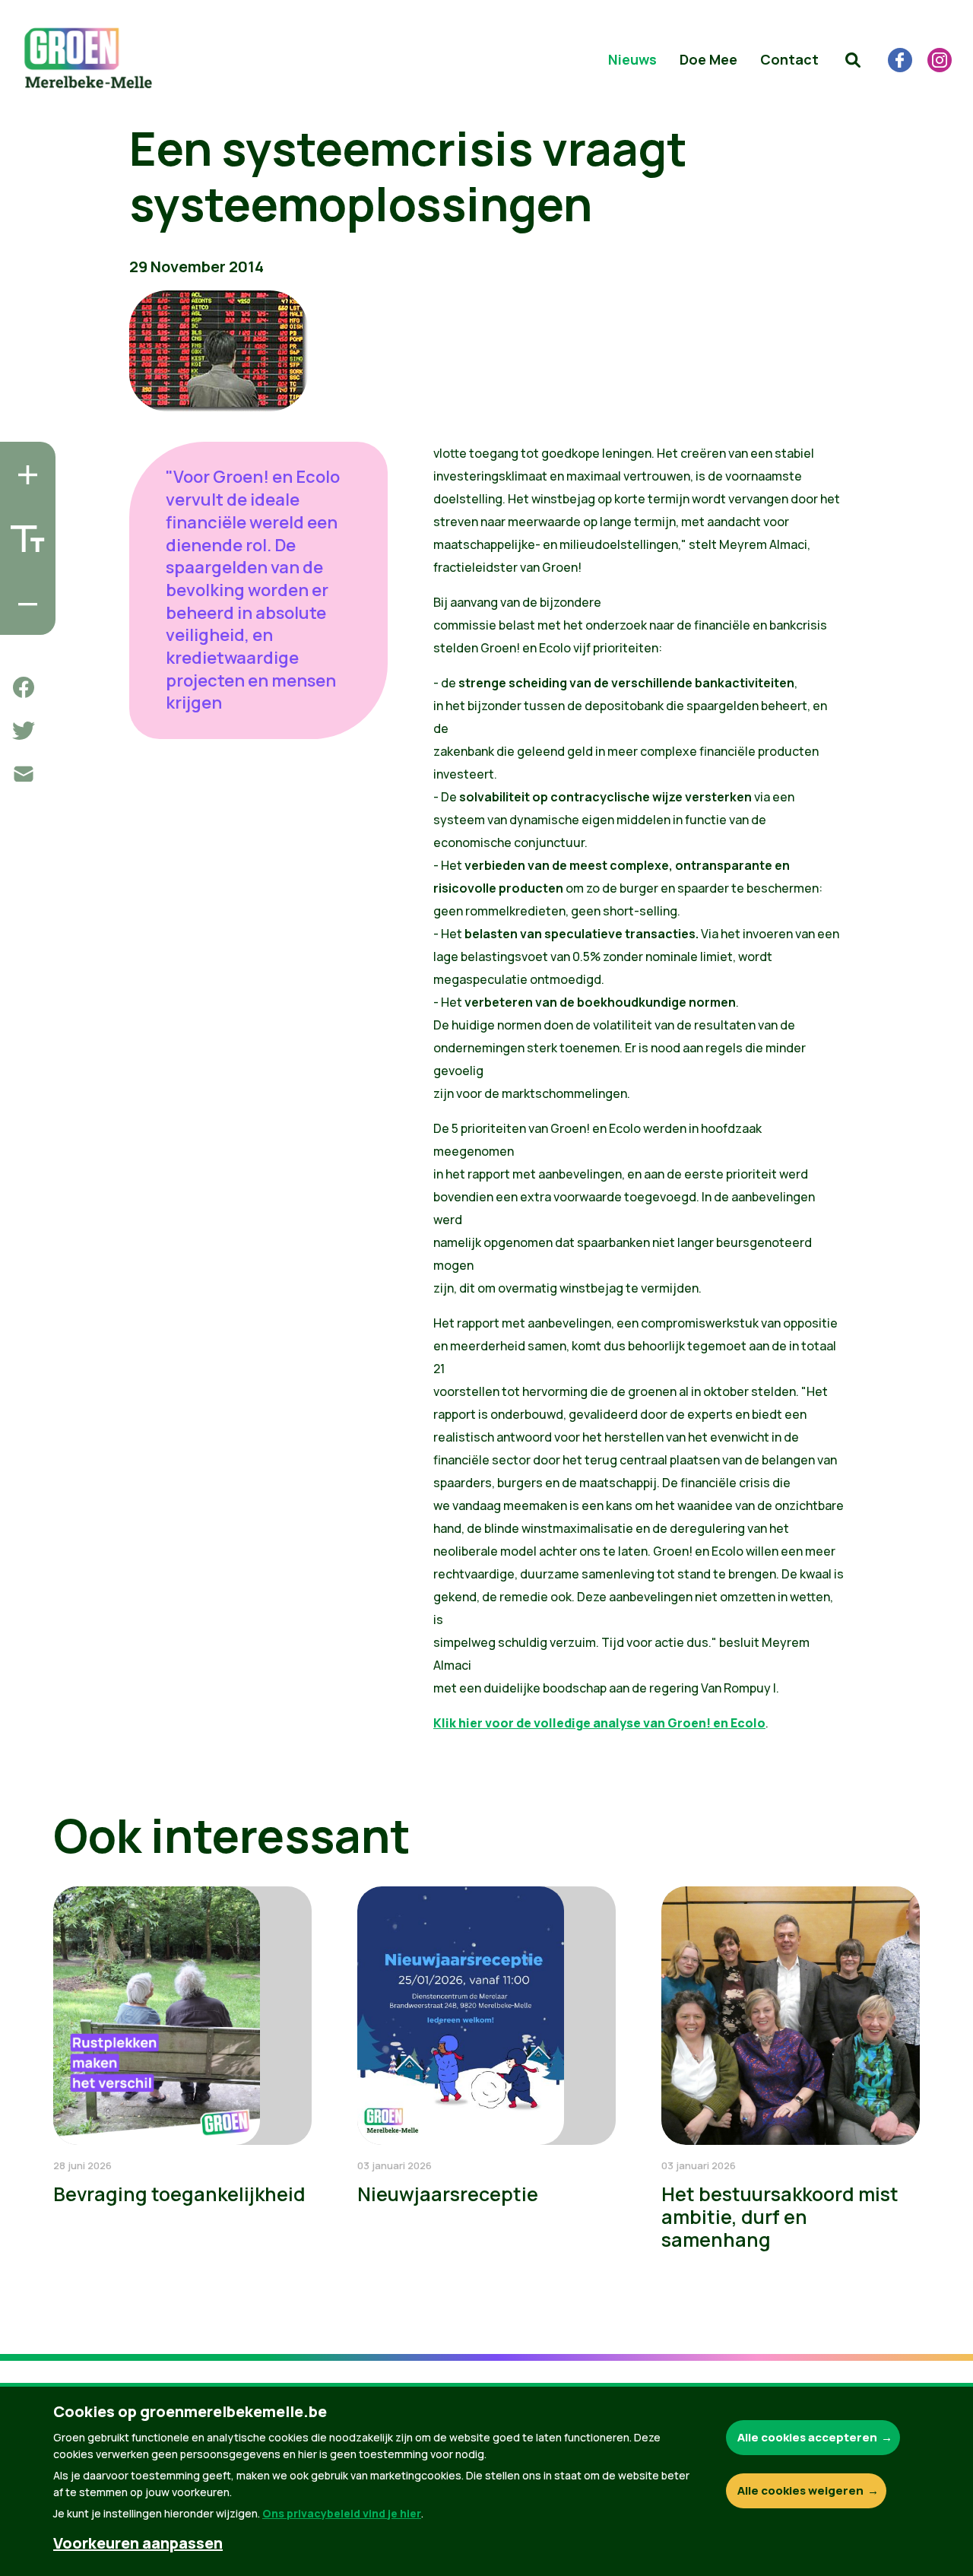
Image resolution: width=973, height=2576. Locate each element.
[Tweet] (24, 731)
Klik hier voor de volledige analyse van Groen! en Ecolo (599, 1723)
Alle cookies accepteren (807, 2437)
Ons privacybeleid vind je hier (342, 2513)
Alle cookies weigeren (800, 2490)
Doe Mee (708, 59)
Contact (789, 59)
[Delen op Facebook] (24, 687)
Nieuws (632, 59)
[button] (853, 60)
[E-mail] (24, 774)
